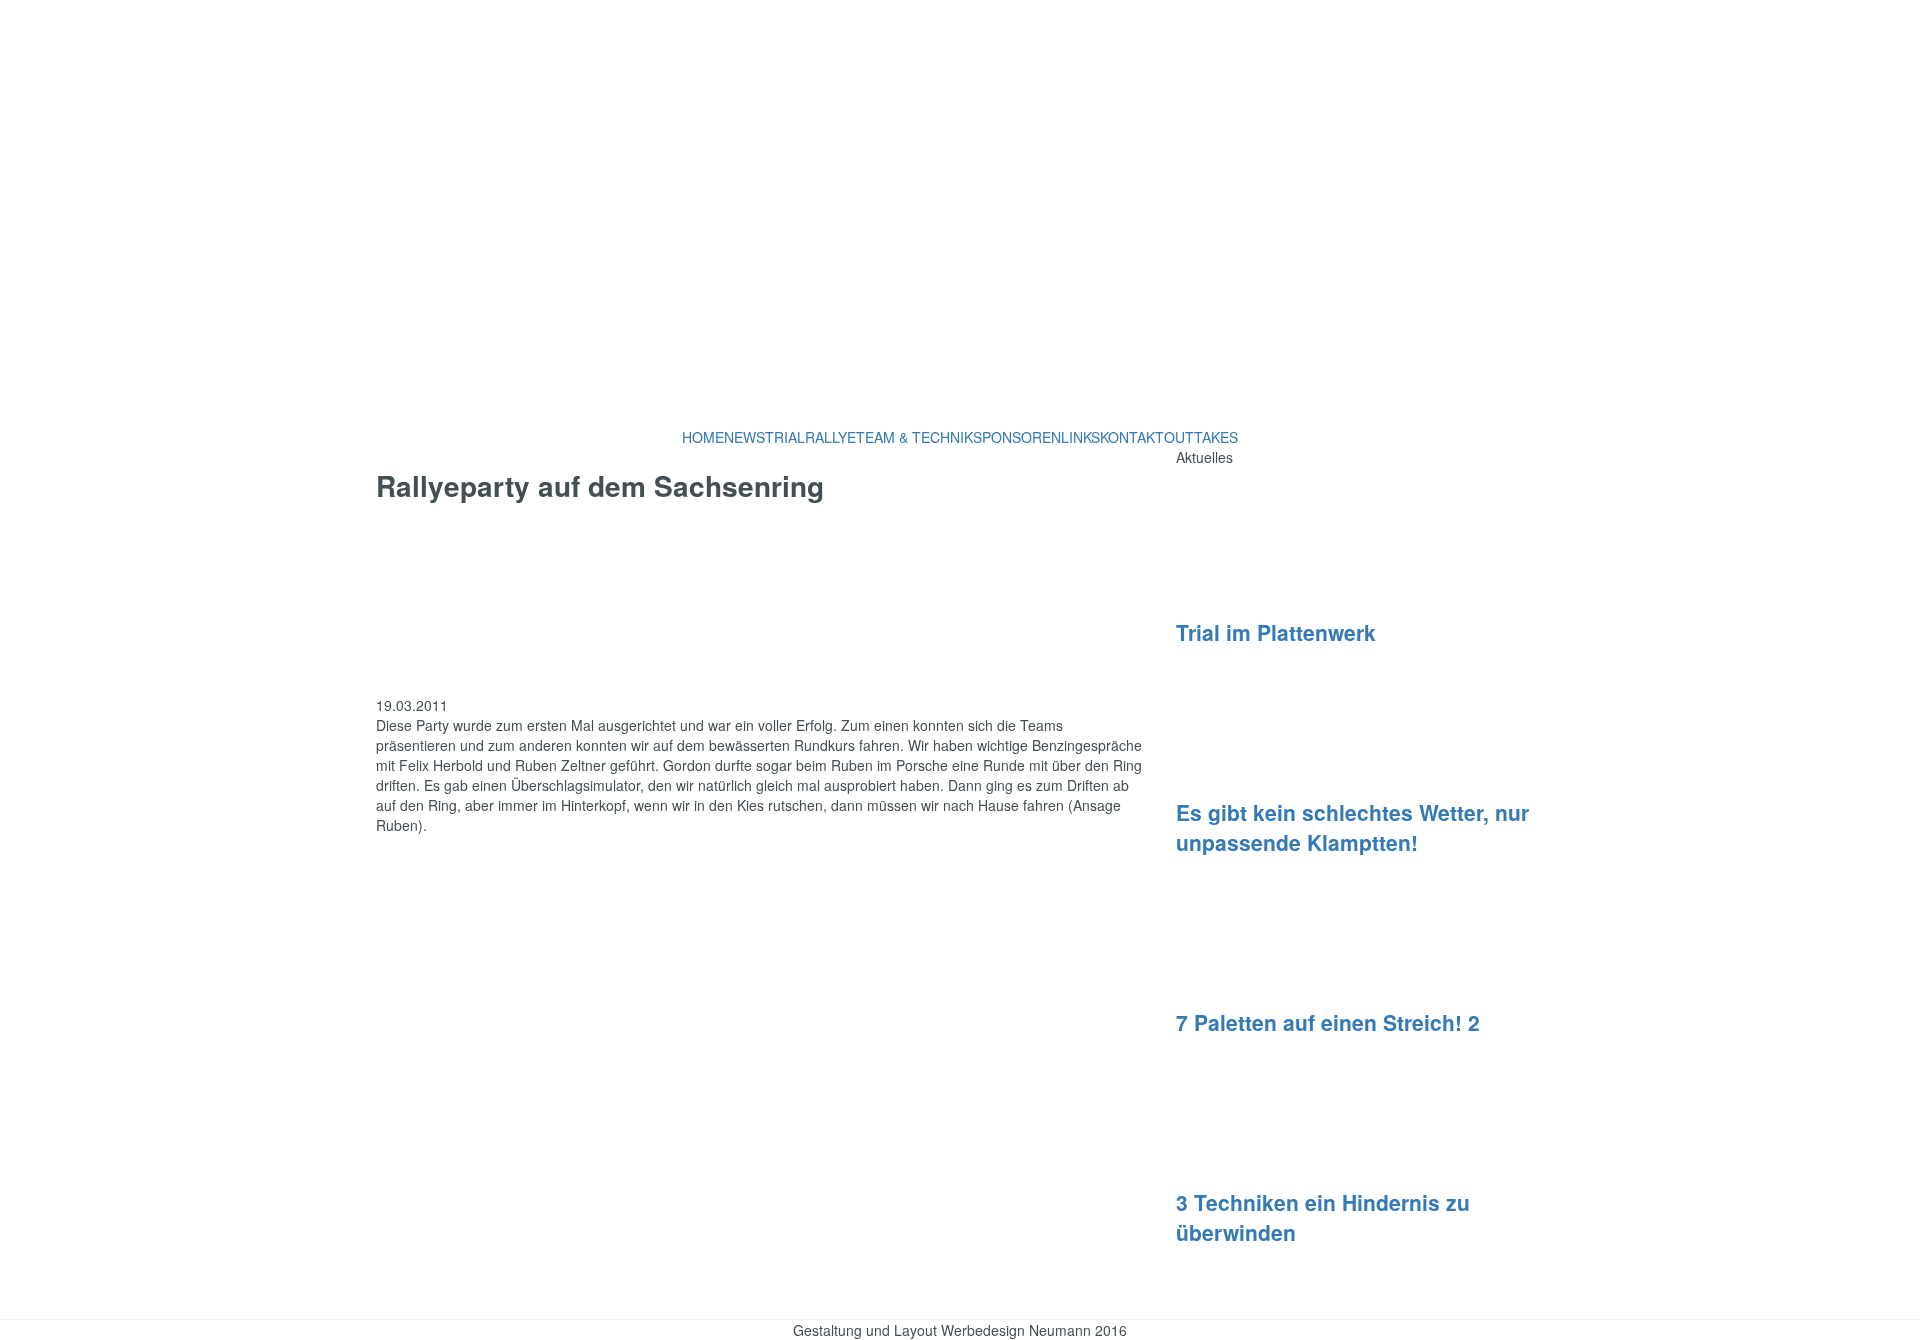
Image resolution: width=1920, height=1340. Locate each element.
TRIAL (785, 437)
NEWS (744, 437)
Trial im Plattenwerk (1276, 632)
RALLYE (830, 437)
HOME (703, 437)
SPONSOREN (1017, 437)
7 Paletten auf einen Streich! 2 (1328, 1022)
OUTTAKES (1201, 437)
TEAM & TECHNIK (914, 437)
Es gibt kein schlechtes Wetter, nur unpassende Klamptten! (1352, 827)
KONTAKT (1132, 437)
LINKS (1080, 437)
